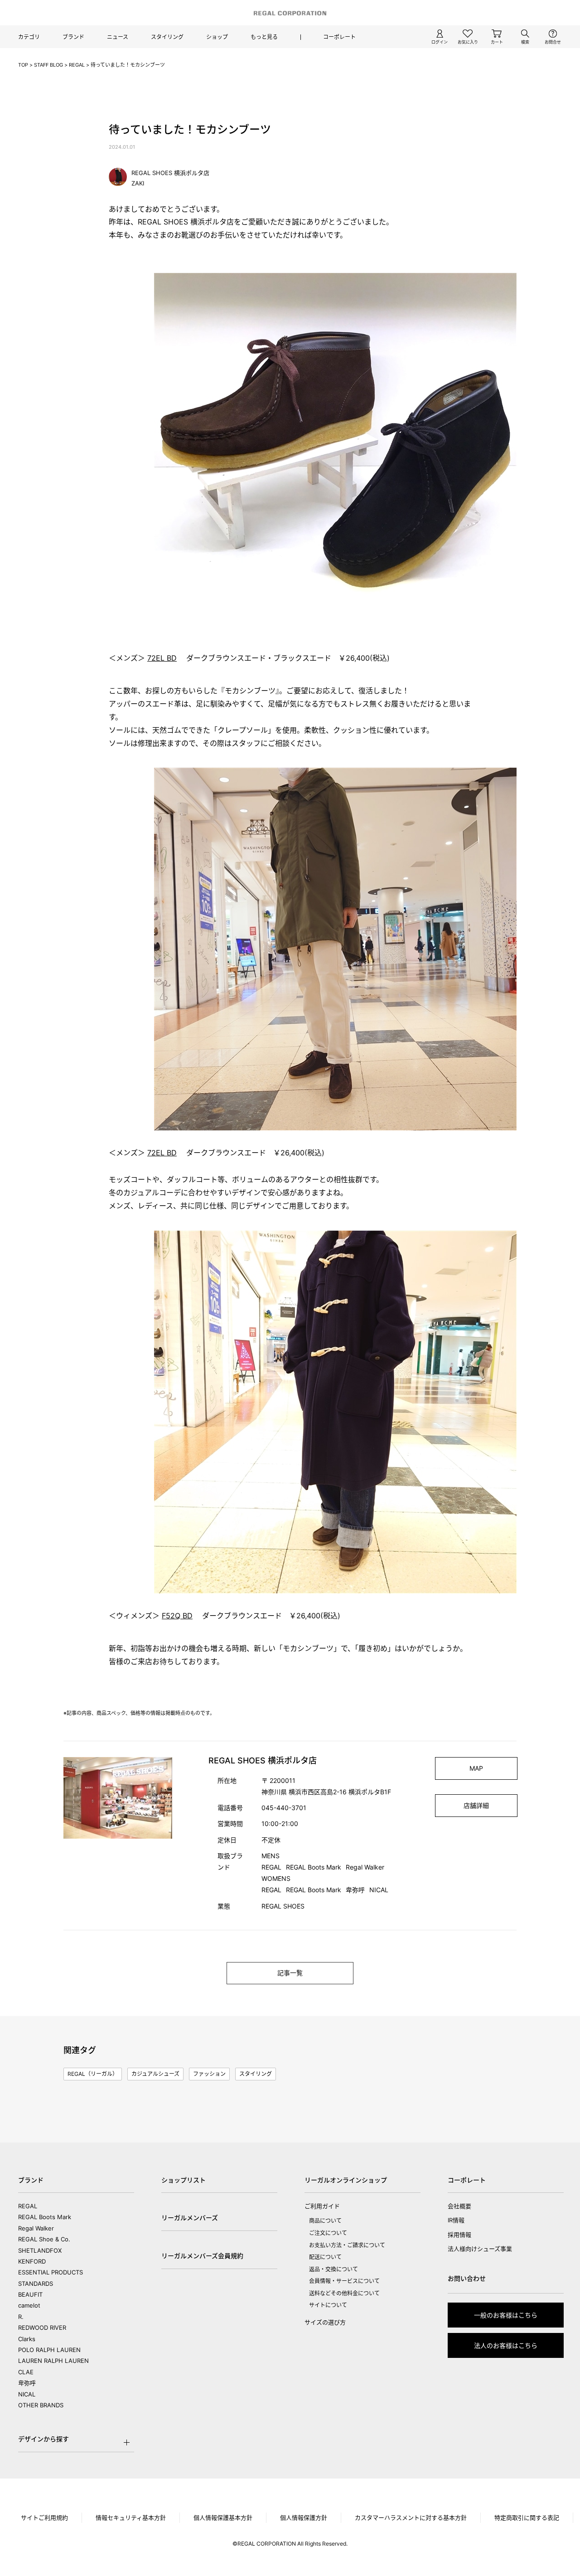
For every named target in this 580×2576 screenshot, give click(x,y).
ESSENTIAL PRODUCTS (51, 2272)
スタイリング (167, 37)
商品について (325, 2221)
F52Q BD (177, 1616)
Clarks (27, 2339)
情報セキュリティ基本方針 (131, 2518)
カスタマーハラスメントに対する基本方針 (411, 2518)
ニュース (118, 37)
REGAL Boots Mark (45, 2217)
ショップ (217, 37)
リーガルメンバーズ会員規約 (202, 2256)
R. (21, 2317)
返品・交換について (333, 2269)
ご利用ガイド (322, 2206)
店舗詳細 (476, 1805)
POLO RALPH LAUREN (49, 2350)
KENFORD (32, 2261)
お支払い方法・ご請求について (347, 2245)
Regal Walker (36, 2228)
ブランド (73, 37)
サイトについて (328, 2305)
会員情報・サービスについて (344, 2281)
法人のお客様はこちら (506, 2345)
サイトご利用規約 (44, 2518)
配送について (325, 2257)
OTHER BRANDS (41, 2405)
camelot (29, 2305)
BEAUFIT (30, 2294)
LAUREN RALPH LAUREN (53, 2361)
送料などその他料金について (344, 2293)
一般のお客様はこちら (506, 2315)
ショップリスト (184, 2180)
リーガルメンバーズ (190, 2218)
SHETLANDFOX (40, 2250)
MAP (476, 1768)
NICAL (27, 2394)
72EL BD (162, 658)
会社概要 (459, 2206)
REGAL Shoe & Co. (44, 2239)
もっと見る (264, 37)
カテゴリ (29, 37)
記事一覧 (290, 1973)
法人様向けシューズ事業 (480, 2249)
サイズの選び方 (325, 2322)
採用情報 (459, 2235)
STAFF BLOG (48, 65)
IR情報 (456, 2220)
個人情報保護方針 (304, 2518)
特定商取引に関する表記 (527, 2518)
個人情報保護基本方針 (223, 2518)
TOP (23, 65)
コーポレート (339, 37)
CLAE (26, 2372)
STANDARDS (36, 2284)
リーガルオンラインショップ (346, 2180)
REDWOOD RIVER (42, 2328)
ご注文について (328, 2233)
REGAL (77, 65)
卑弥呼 (27, 2383)
